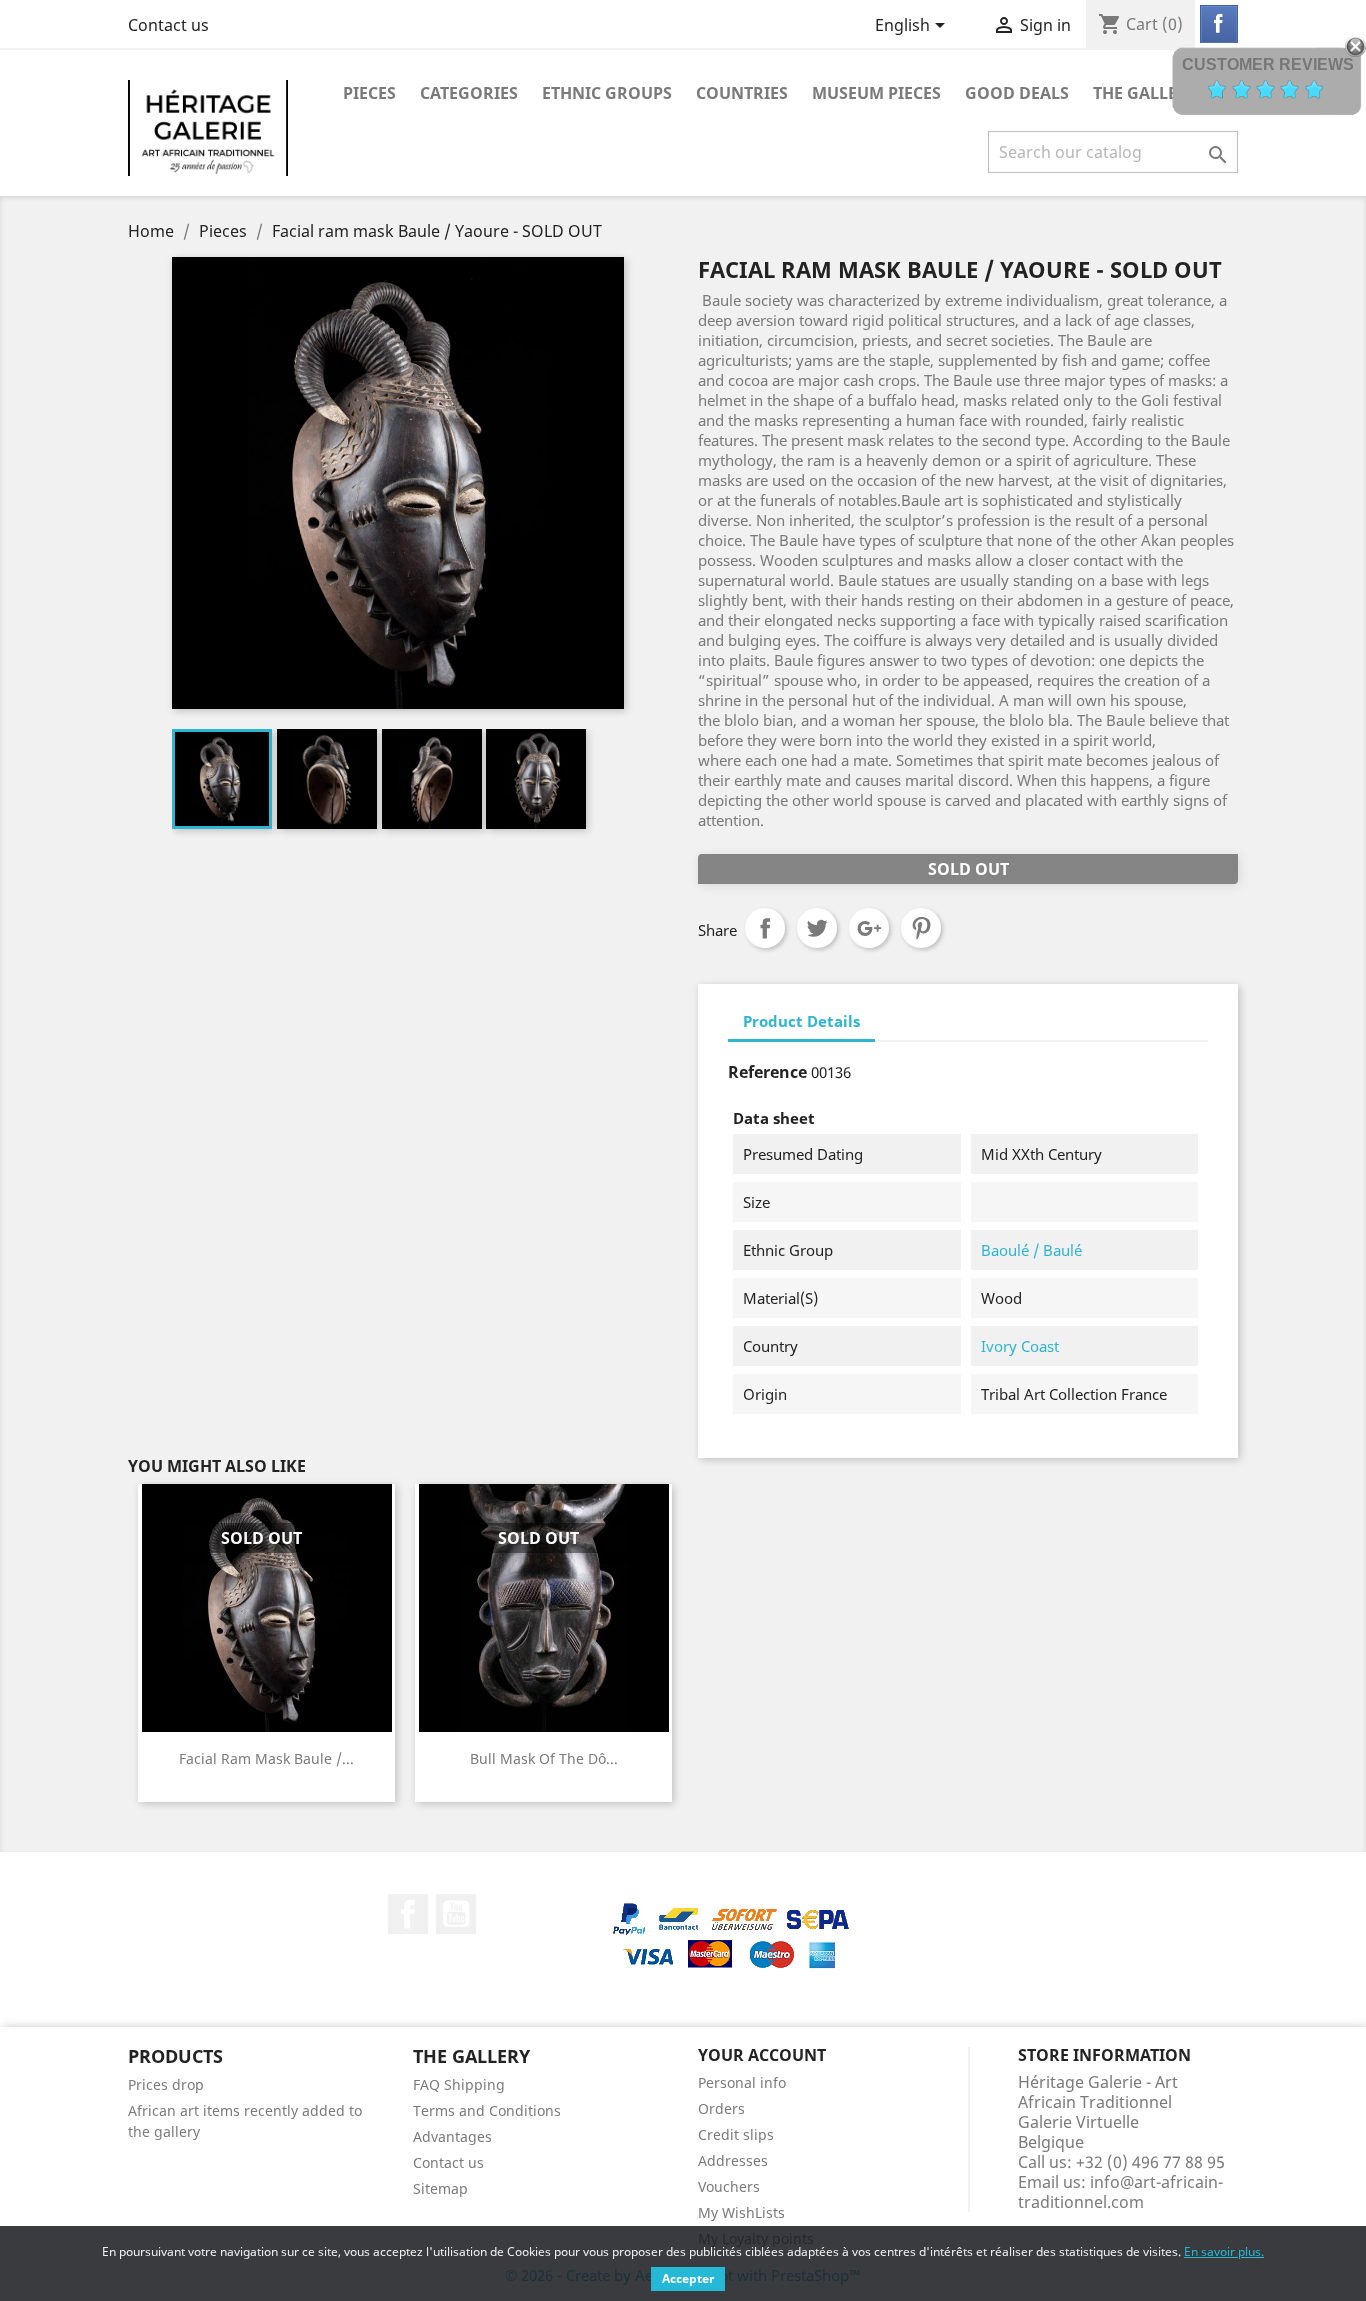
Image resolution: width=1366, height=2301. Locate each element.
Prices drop (166, 2084)
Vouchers (729, 2186)
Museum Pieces (876, 93)
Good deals (1017, 93)
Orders (721, 2108)
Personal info (742, 2082)
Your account (762, 2055)
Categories (469, 93)
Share (765, 928)
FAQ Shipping (459, 2084)
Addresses (733, 2160)
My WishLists (741, 2212)
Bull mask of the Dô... (544, 1758)
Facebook (408, 1914)
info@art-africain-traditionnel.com (1120, 2192)
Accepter (688, 2278)
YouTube (456, 1914)
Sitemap (440, 2188)
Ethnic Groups (607, 93)
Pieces (369, 93)
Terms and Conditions (487, 2110)
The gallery (1145, 93)
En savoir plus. (1224, 2251)
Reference (767, 1072)
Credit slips (736, 2134)
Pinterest (921, 928)
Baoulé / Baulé (1031, 1250)
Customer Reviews (1268, 64)
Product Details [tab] (801, 1021)
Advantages (452, 2136)
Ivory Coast (1020, 1346)
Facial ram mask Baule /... (266, 1758)
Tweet (817, 928)
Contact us (168, 25)
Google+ (869, 928)
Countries (742, 93)
